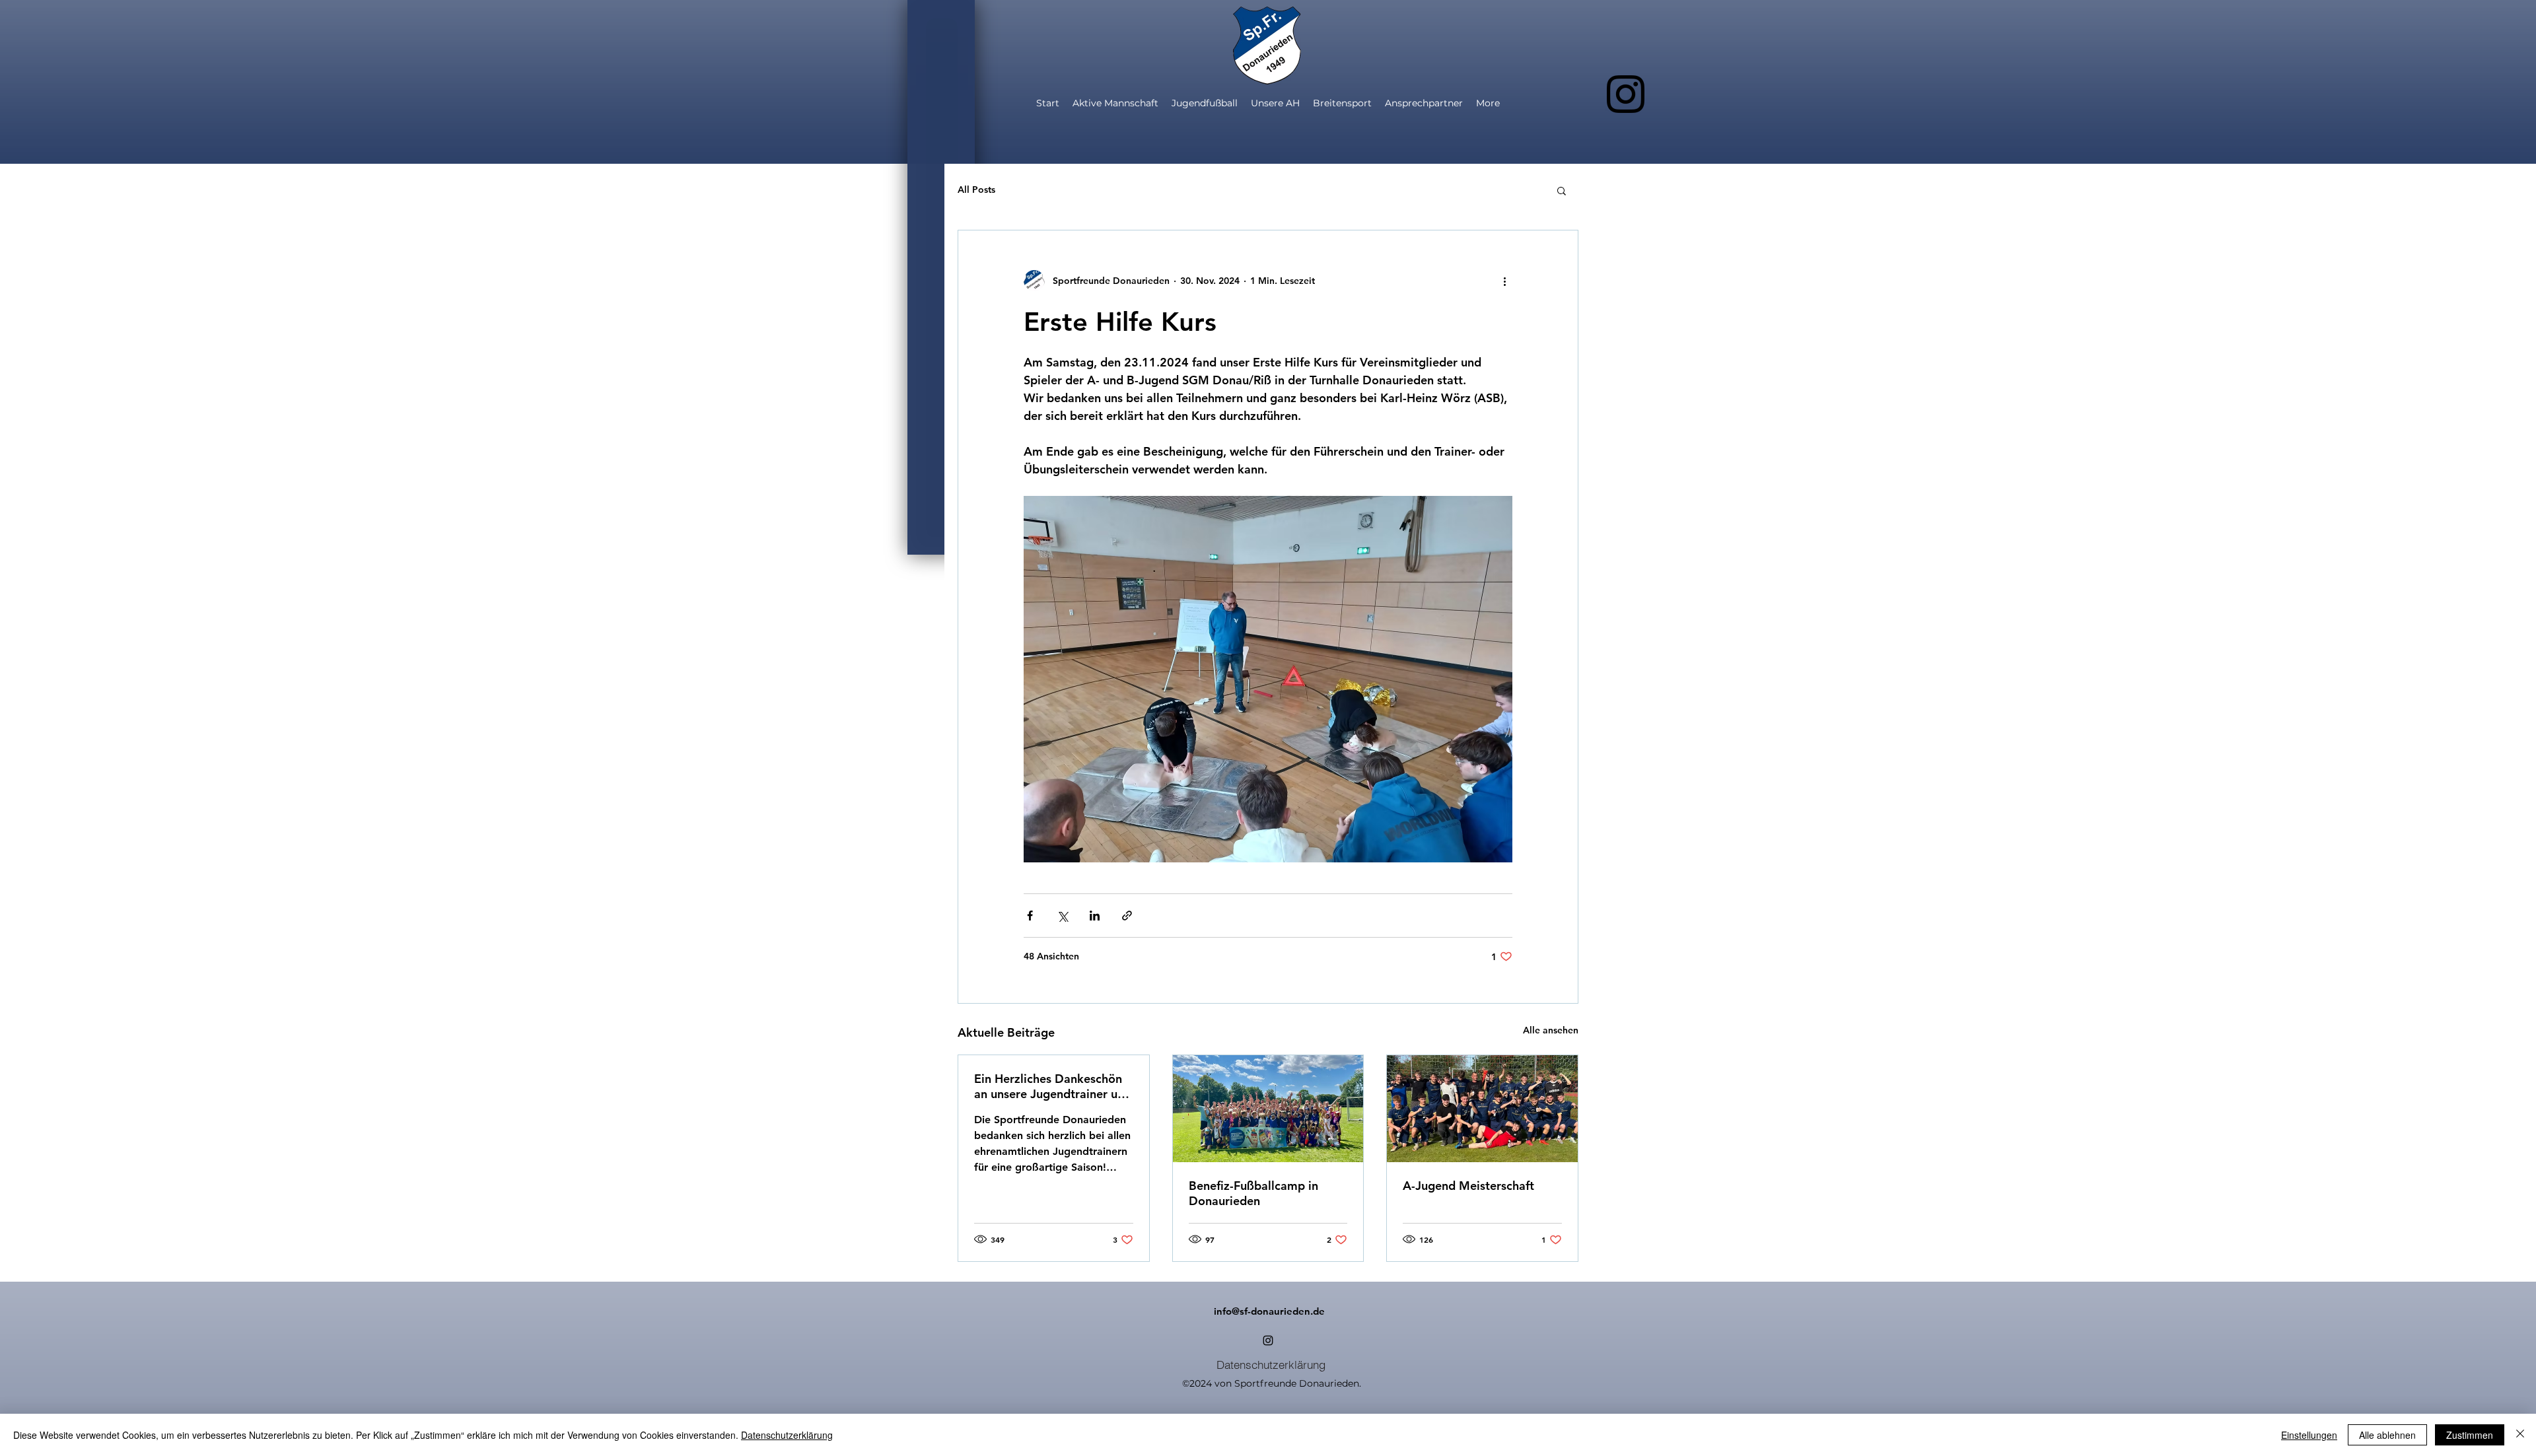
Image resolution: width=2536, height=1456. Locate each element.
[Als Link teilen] (1127, 916)
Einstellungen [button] (2309, 1435)
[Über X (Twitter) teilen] (1062, 916)
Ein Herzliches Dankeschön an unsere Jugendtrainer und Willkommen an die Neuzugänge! (1053, 1086)
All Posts (976, 190)
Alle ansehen (1551, 1030)
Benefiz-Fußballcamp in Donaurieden (1253, 1193)
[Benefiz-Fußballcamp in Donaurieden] (1268, 1109)
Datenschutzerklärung (787, 1435)
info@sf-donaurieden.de (1269, 1311)
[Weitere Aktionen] (1504, 281)
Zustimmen (2470, 1435)
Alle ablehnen (2387, 1435)
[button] (1562, 190)
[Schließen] (2520, 1435)
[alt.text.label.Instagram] (1626, 94)
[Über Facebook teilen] (1030, 916)
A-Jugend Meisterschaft (1468, 1186)
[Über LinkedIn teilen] (1095, 916)
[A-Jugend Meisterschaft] (1482, 1109)
